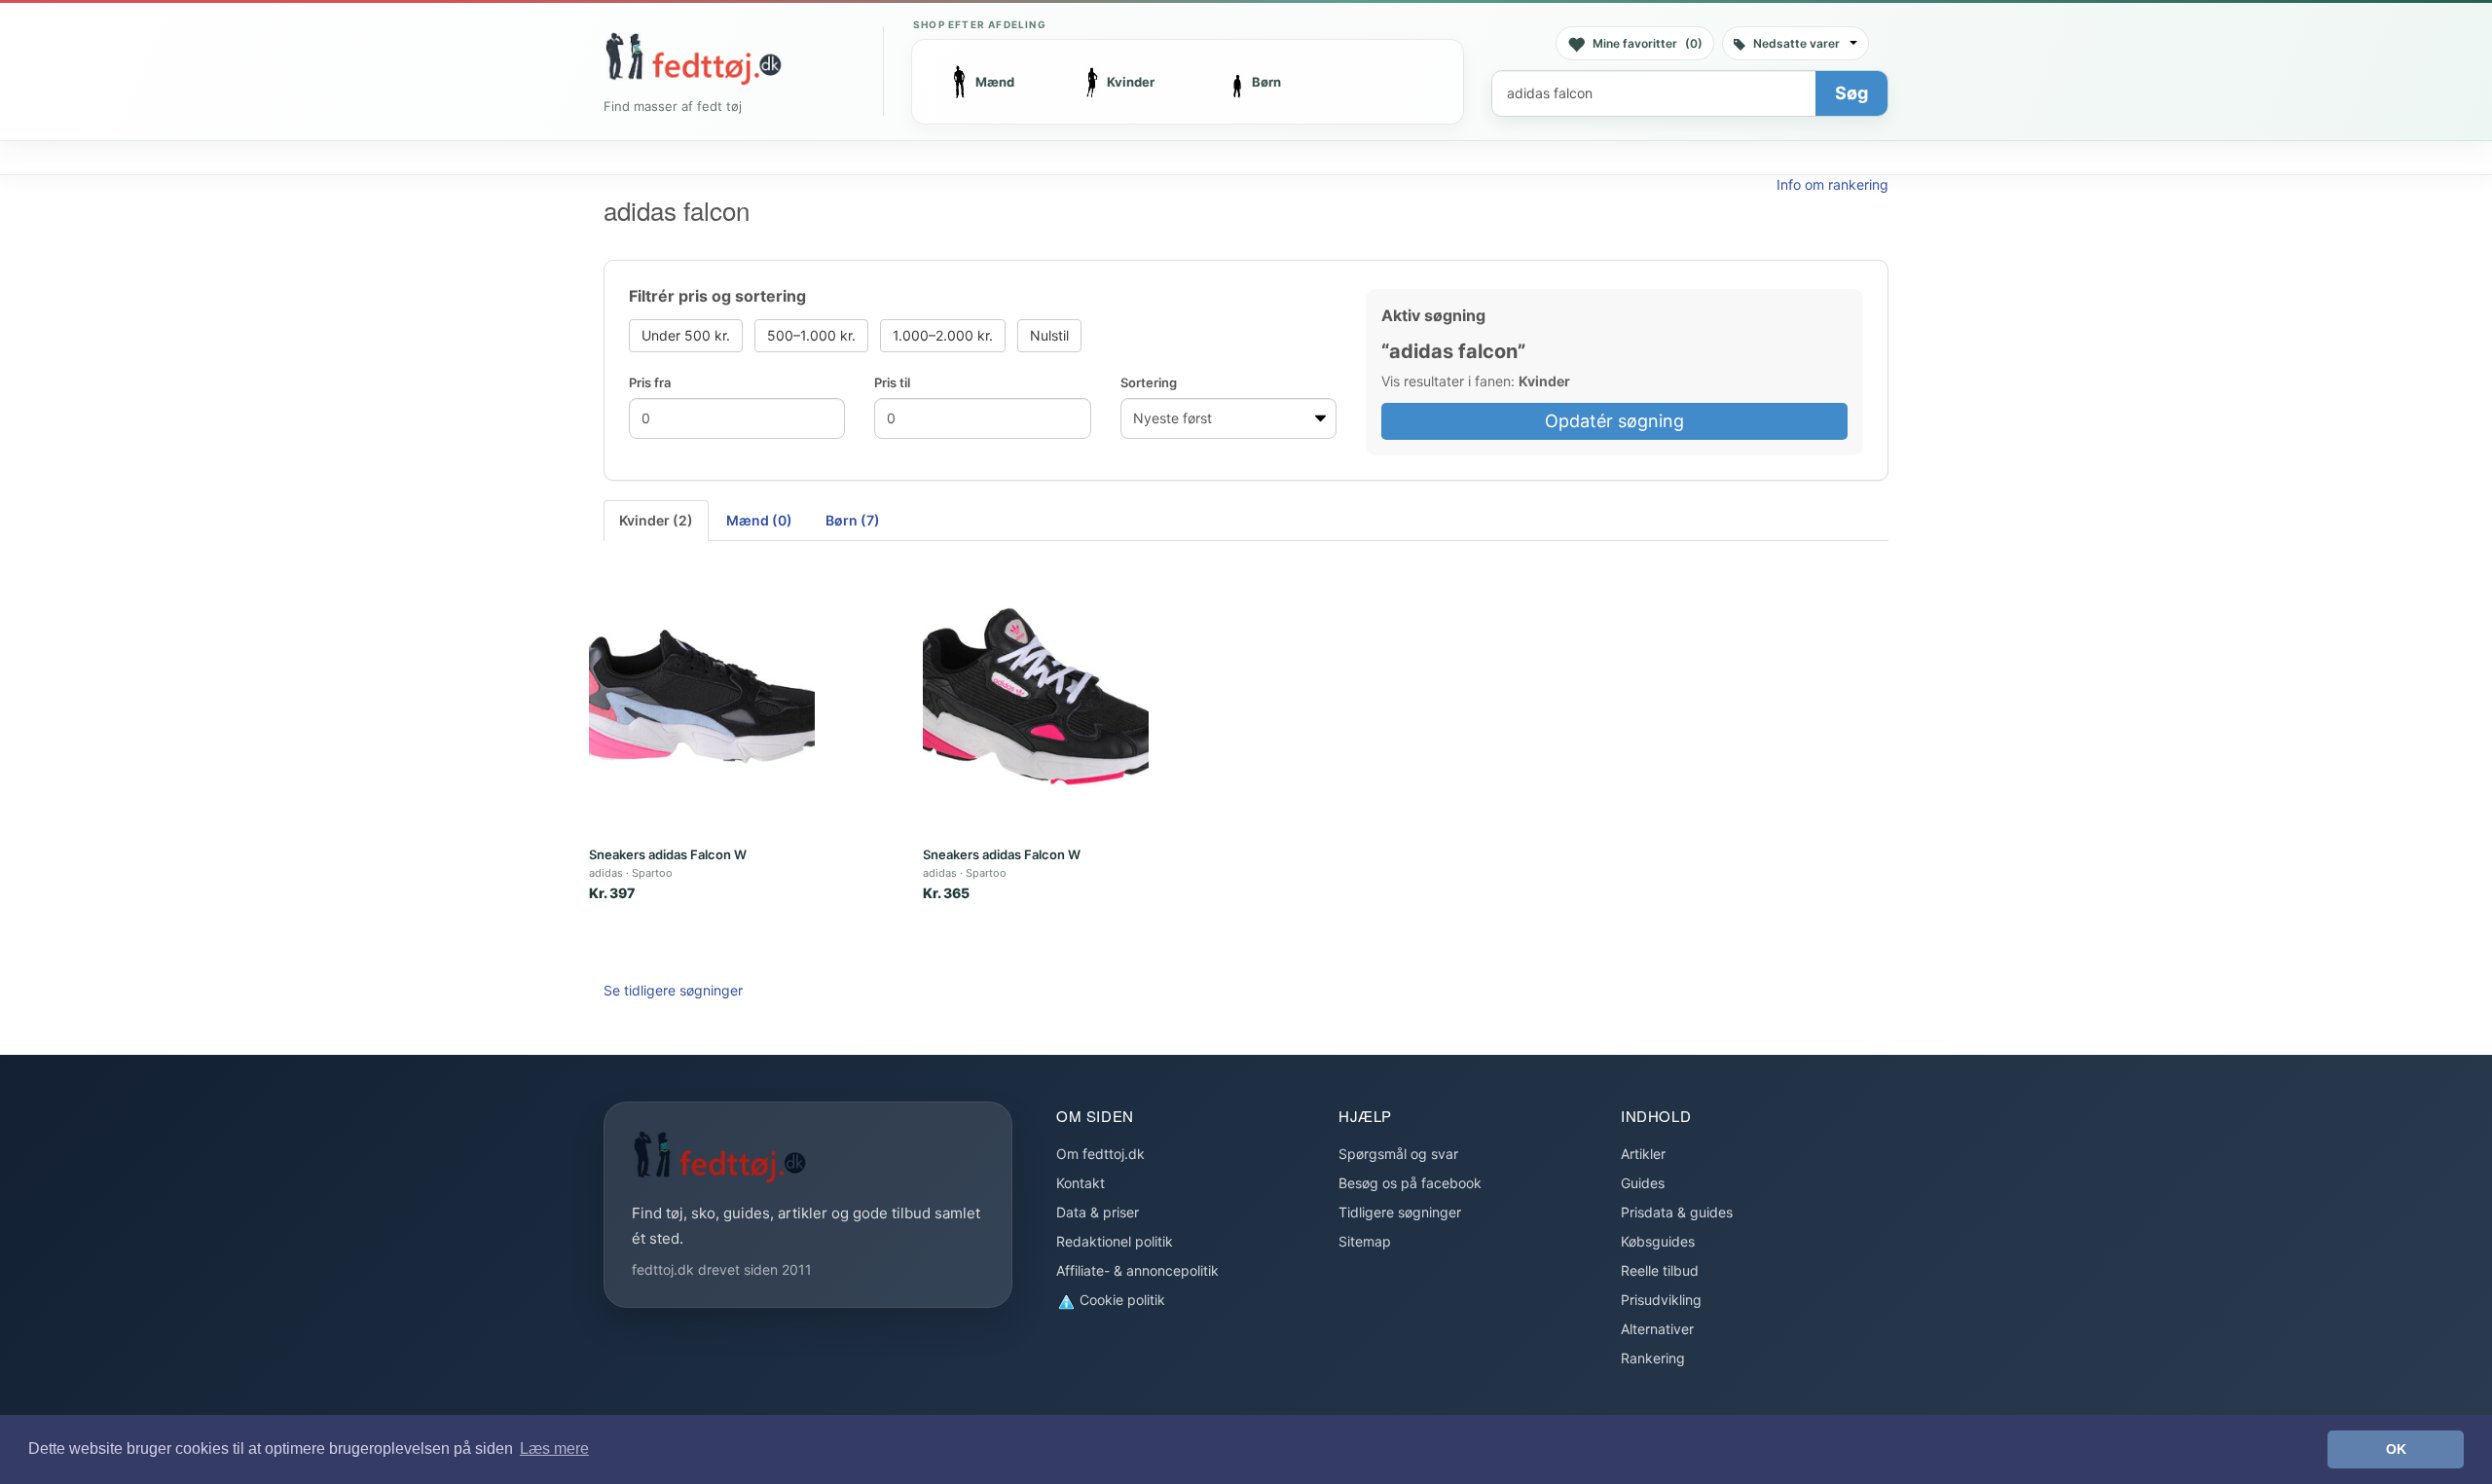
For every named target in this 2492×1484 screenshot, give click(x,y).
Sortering (1149, 382)
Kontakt (1081, 1183)
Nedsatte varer (1796, 43)
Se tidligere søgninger (673, 990)
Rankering (1653, 1358)
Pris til (892, 382)
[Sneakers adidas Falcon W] (702, 697)
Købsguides (1658, 1241)
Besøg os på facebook (1410, 1183)
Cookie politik (1120, 1300)
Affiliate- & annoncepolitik (1137, 1270)
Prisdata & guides (1677, 1212)
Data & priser (1098, 1212)
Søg (1851, 93)
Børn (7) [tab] (853, 520)
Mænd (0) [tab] (759, 520)
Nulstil (1049, 335)
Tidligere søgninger (1400, 1212)
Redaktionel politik (1115, 1241)
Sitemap (1365, 1241)
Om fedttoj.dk (1100, 1154)
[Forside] (693, 58)
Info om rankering (1832, 184)
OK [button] (2396, 1449)
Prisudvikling (1661, 1300)
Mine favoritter (1648, 43)
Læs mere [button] (554, 1448)
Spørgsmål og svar (1398, 1154)
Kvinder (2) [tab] (656, 520)
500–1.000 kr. (811, 335)
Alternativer (1657, 1329)
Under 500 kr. (686, 335)
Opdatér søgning (1614, 421)
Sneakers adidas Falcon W (668, 854)
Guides (1643, 1183)
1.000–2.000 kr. (943, 335)
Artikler (1643, 1154)
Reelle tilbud (1660, 1270)
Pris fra (650, 382)
